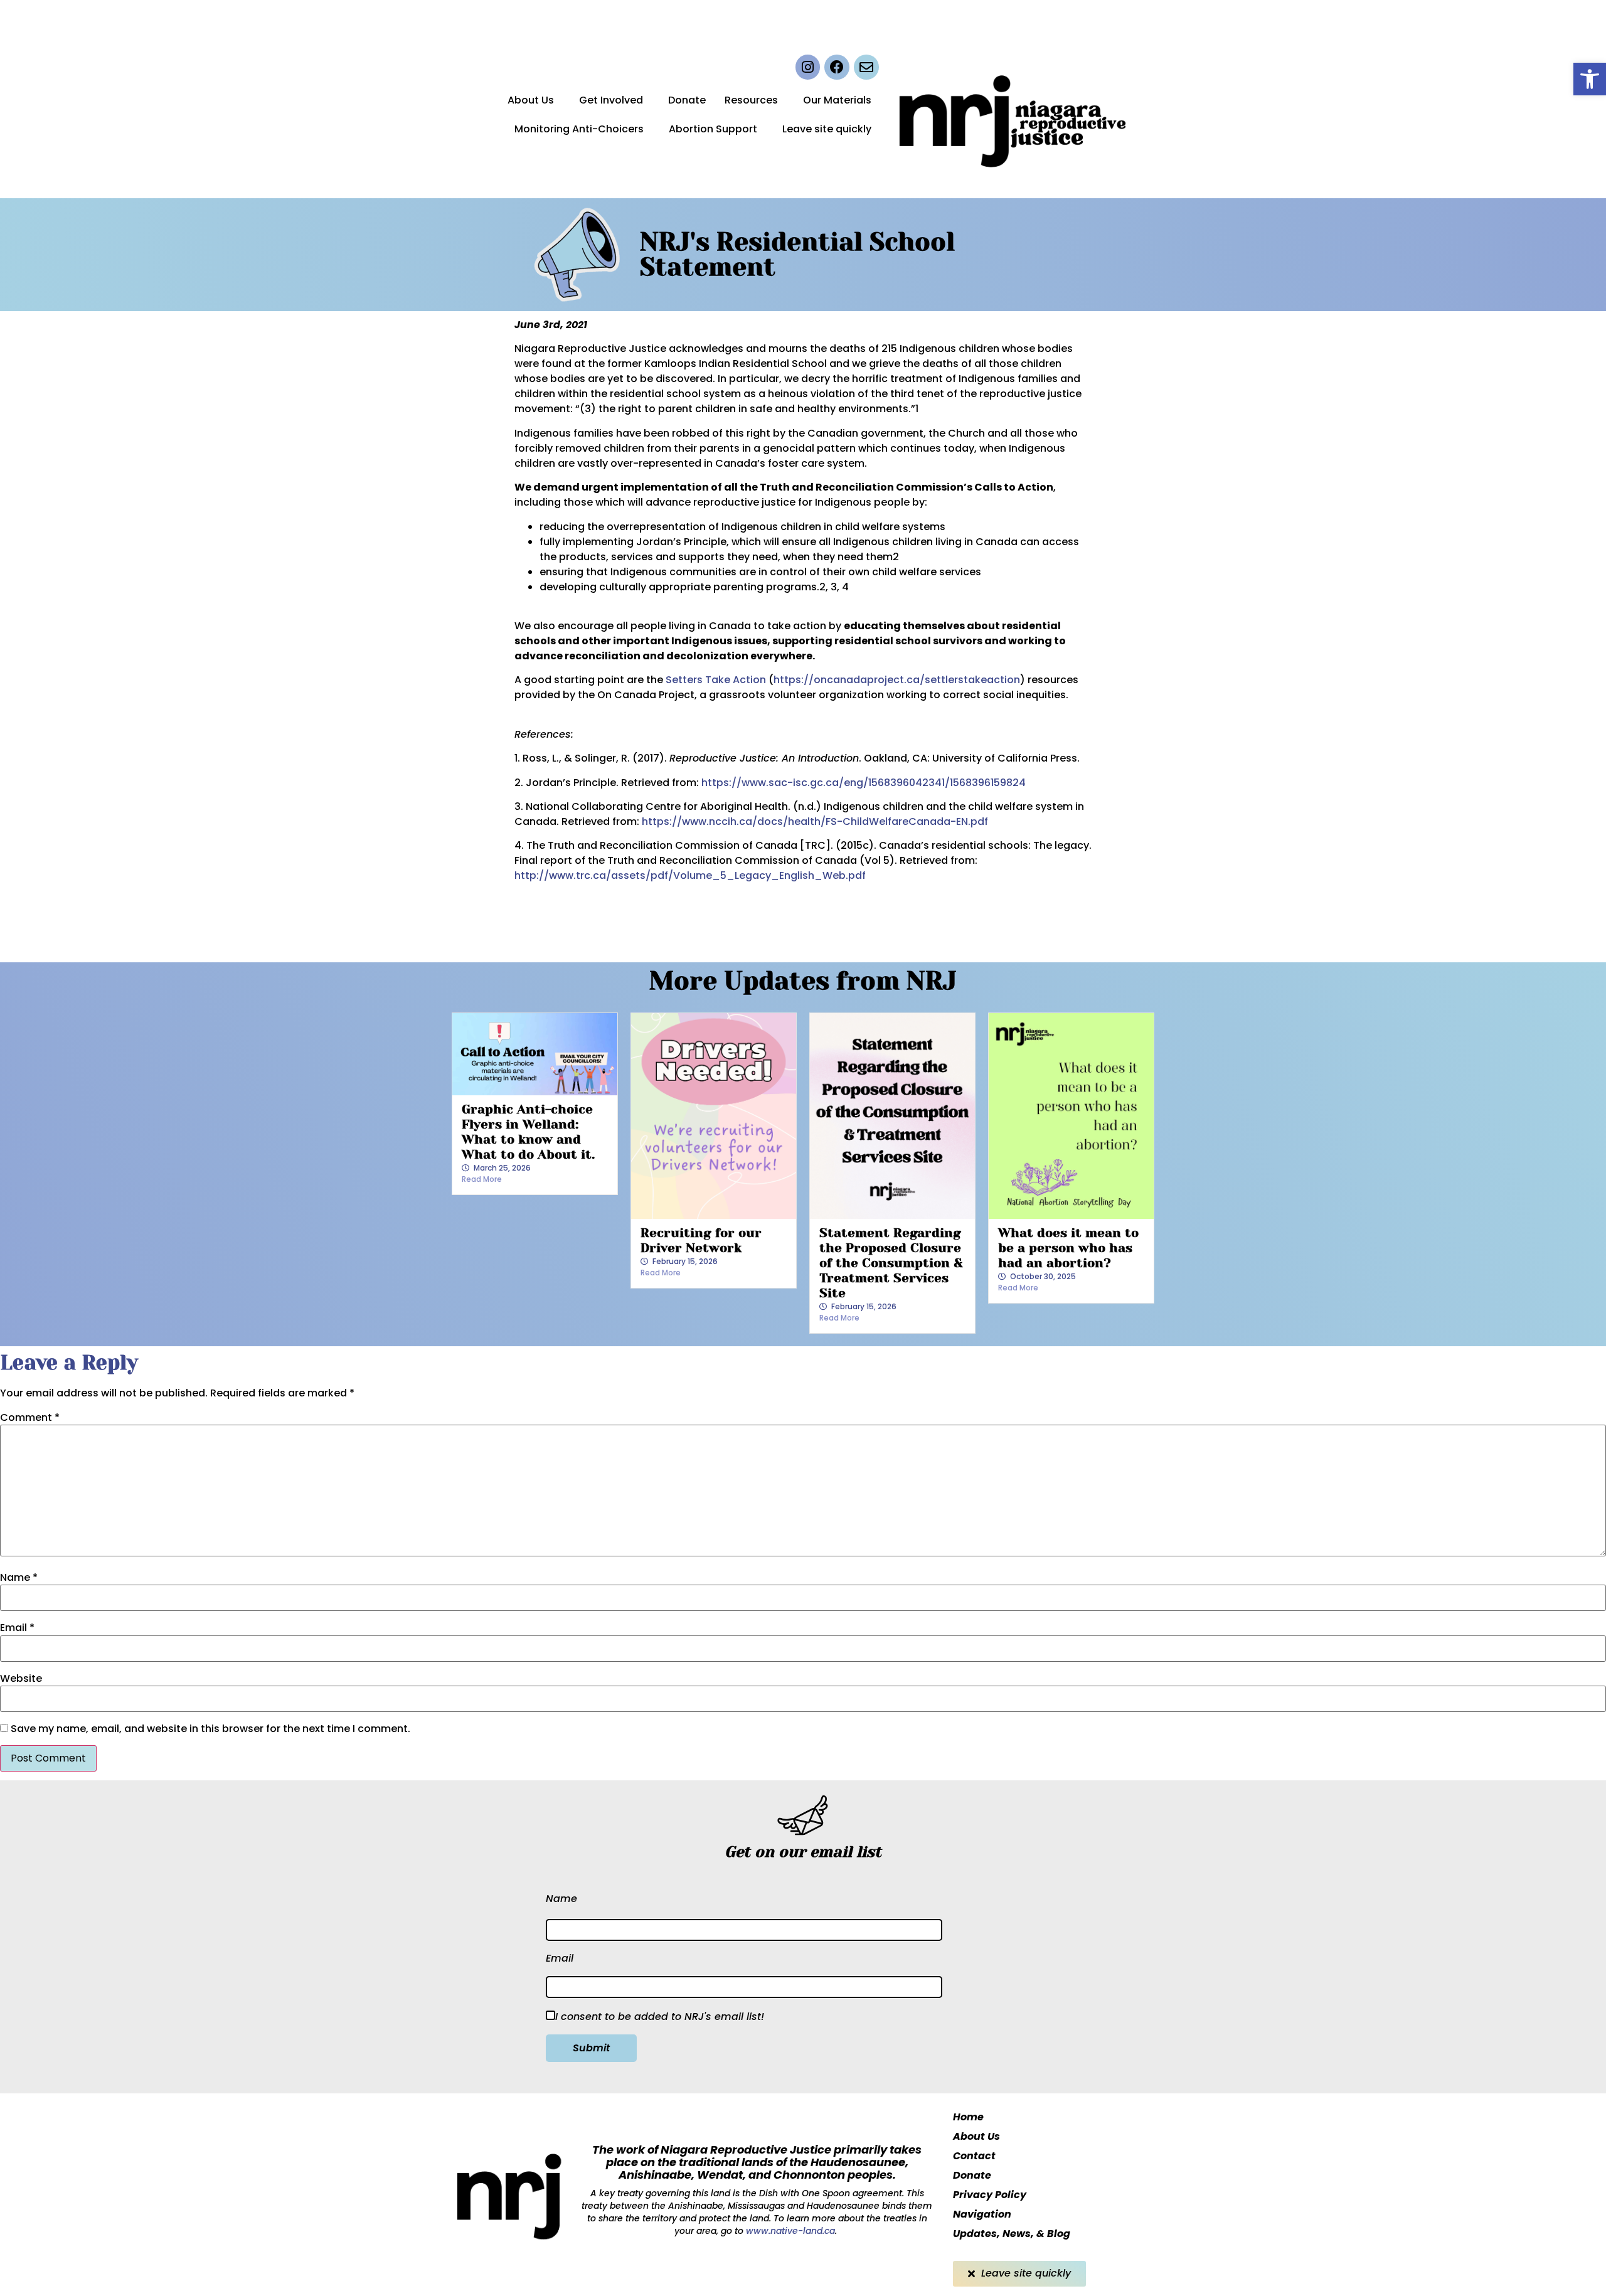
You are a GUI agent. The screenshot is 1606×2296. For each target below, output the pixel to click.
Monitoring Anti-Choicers (579, 129)
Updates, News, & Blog (1012, 2234)
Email (17, 1628)
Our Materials (837, 100)
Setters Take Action (716, 680)
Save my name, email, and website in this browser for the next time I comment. (210, 1729)
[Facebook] (837, 67)
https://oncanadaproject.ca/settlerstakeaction (897, 680)
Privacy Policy (990, 2195)
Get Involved (611, 100)
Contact (974, 2156)
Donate (687, 100)
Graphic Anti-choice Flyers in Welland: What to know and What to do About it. (528, 1132)
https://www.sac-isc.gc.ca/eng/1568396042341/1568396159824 (864, 783)
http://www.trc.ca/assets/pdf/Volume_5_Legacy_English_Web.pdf (690, 875)
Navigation (982, 2214)
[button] (1590, 79)
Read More (482, 1179)
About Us (531, 100)
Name (19, 1578)
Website (21, 1679)
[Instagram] (808, 67)
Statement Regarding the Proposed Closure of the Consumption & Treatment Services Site (891, 1263)
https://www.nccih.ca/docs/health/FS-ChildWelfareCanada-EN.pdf (815, 821)
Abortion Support (713, 129)
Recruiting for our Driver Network (701, 1241)
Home (968, 2117)
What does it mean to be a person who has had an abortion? (1068, 1248)
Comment (30, 1418)
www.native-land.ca (789, 2231)
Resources (751, 100)
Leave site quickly (827, 129)
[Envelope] (866, 67)
